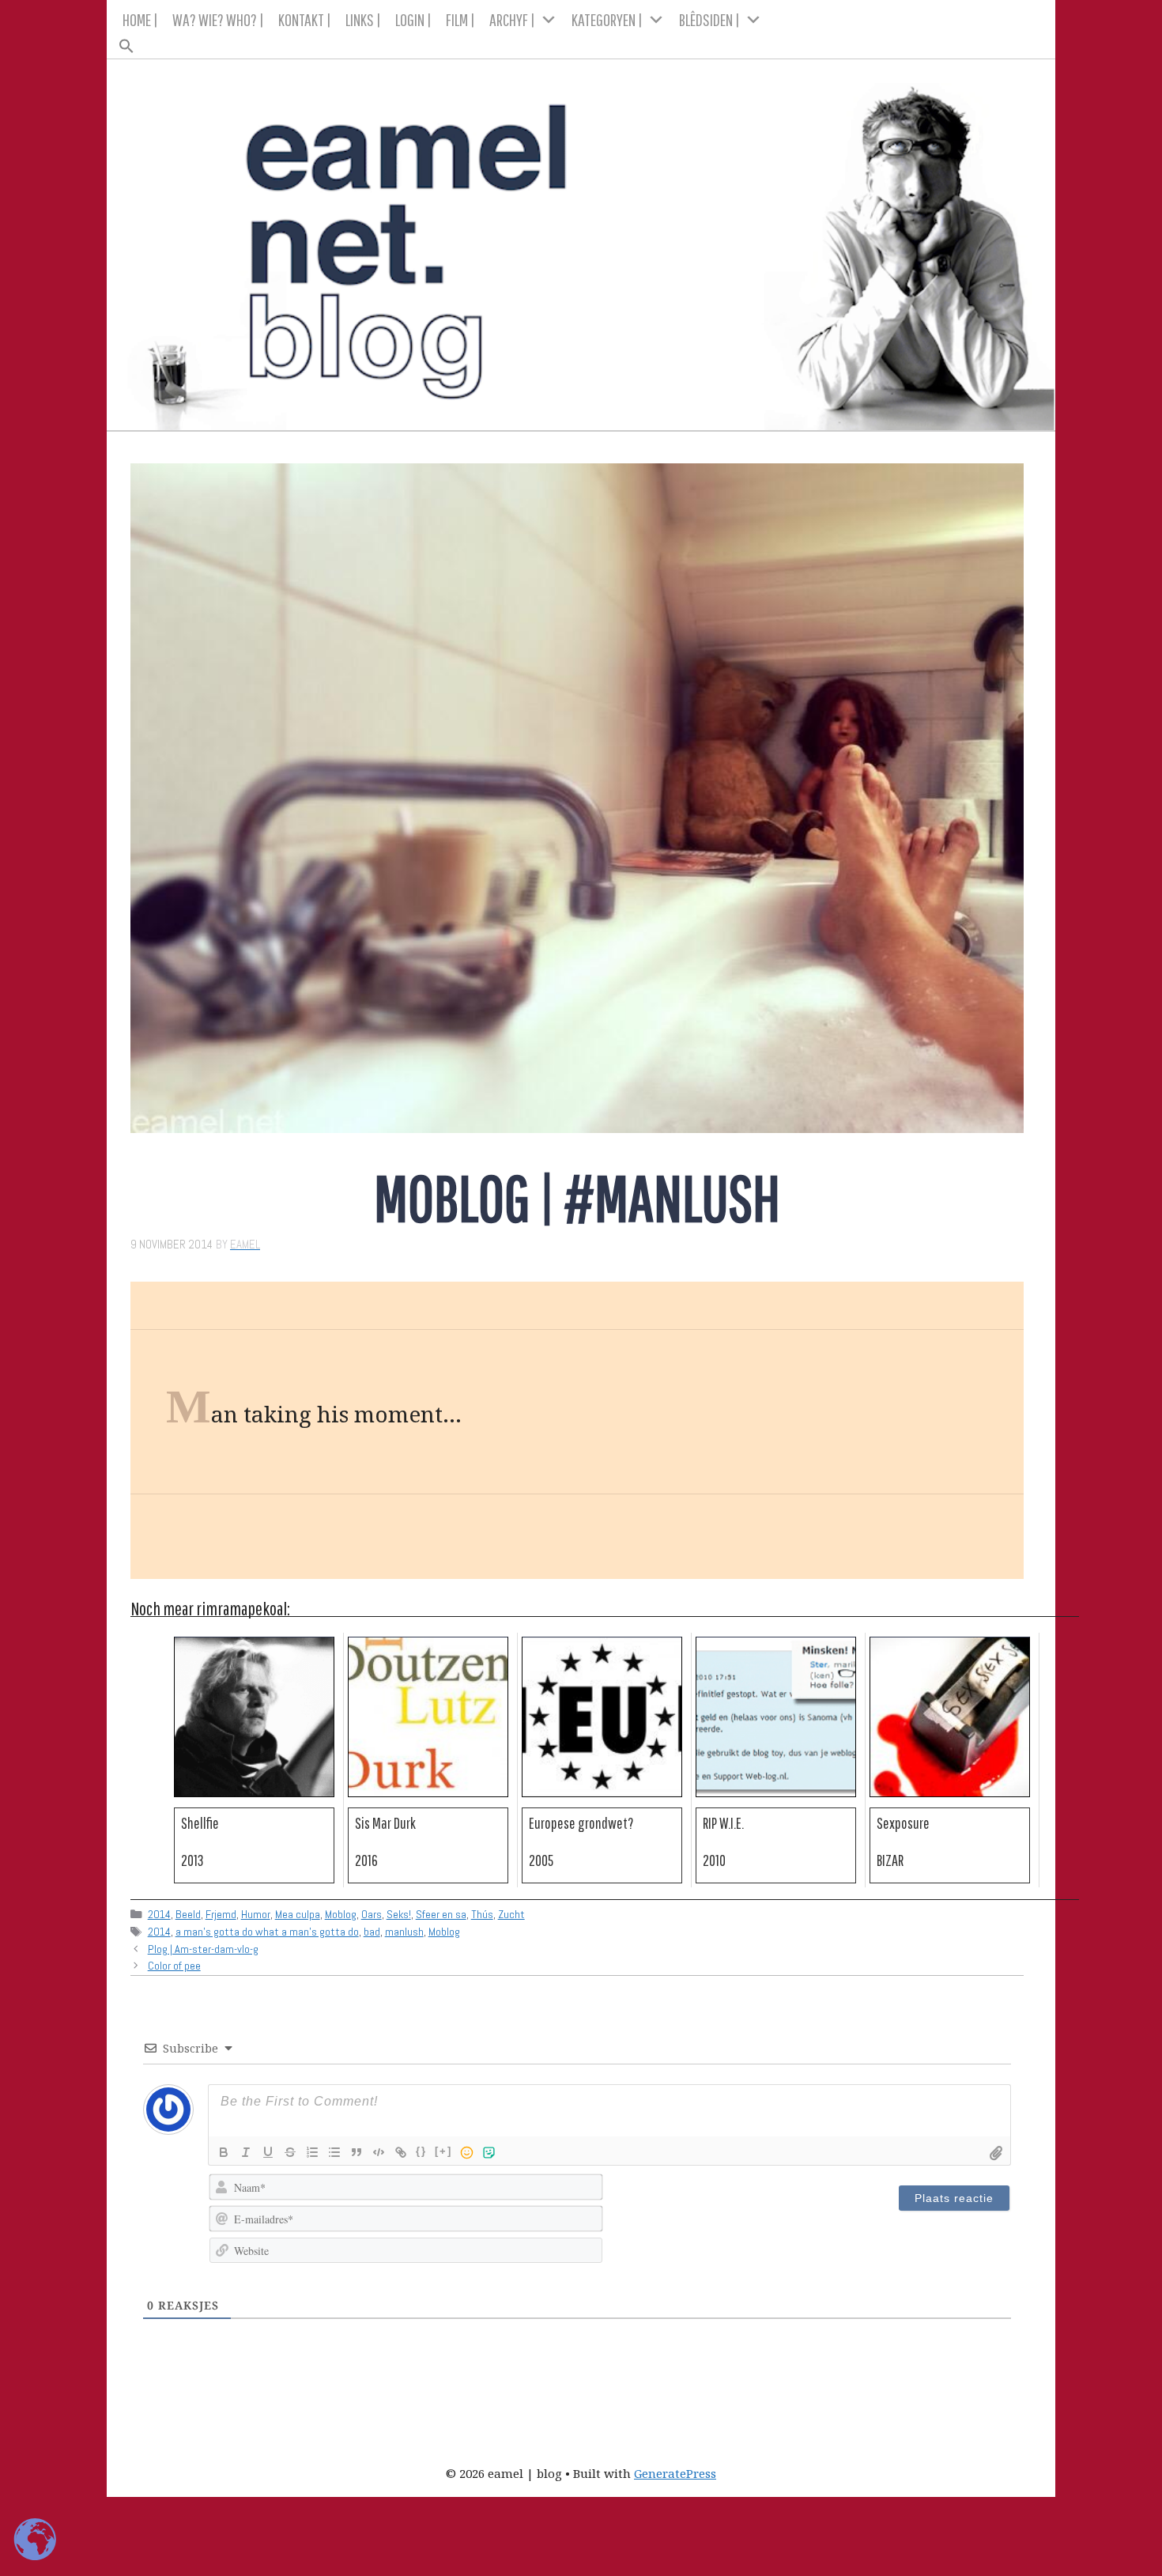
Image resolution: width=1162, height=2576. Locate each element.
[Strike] (290, 2152)
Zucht (511, 1914)
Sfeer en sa (441, 1914)
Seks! (399, 1914)
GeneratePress (675, 2473)
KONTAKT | (305, 19)
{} (421, 2151)
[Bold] (224, 2152)
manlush (404, 1932)
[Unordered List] (334, 2152)
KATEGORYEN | (607, 19)
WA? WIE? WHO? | (218, 19)
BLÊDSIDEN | (709, 19)
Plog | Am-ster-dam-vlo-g (203, 1949)
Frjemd (221, 1914)
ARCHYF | (512, 19)
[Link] (401, 2152)
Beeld (188, 1914)
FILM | (460, 19)
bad (372, 1932)
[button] (581, 41)
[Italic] (246, 2152)
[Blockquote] (357, 2152)
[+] (443, 2151)
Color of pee (174, 1966)
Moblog (341, 1914)
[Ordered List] (312, 2152)
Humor (256, 1914)
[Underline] (268, 2152)
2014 (159, 1914)
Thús (482, 1914)
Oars (372, 1914)
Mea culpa (298, 1914)
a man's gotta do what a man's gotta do (267, 1932)
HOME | (140, 19)
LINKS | (363, 19)
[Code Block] (379, 2152)
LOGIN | (413, 19)
